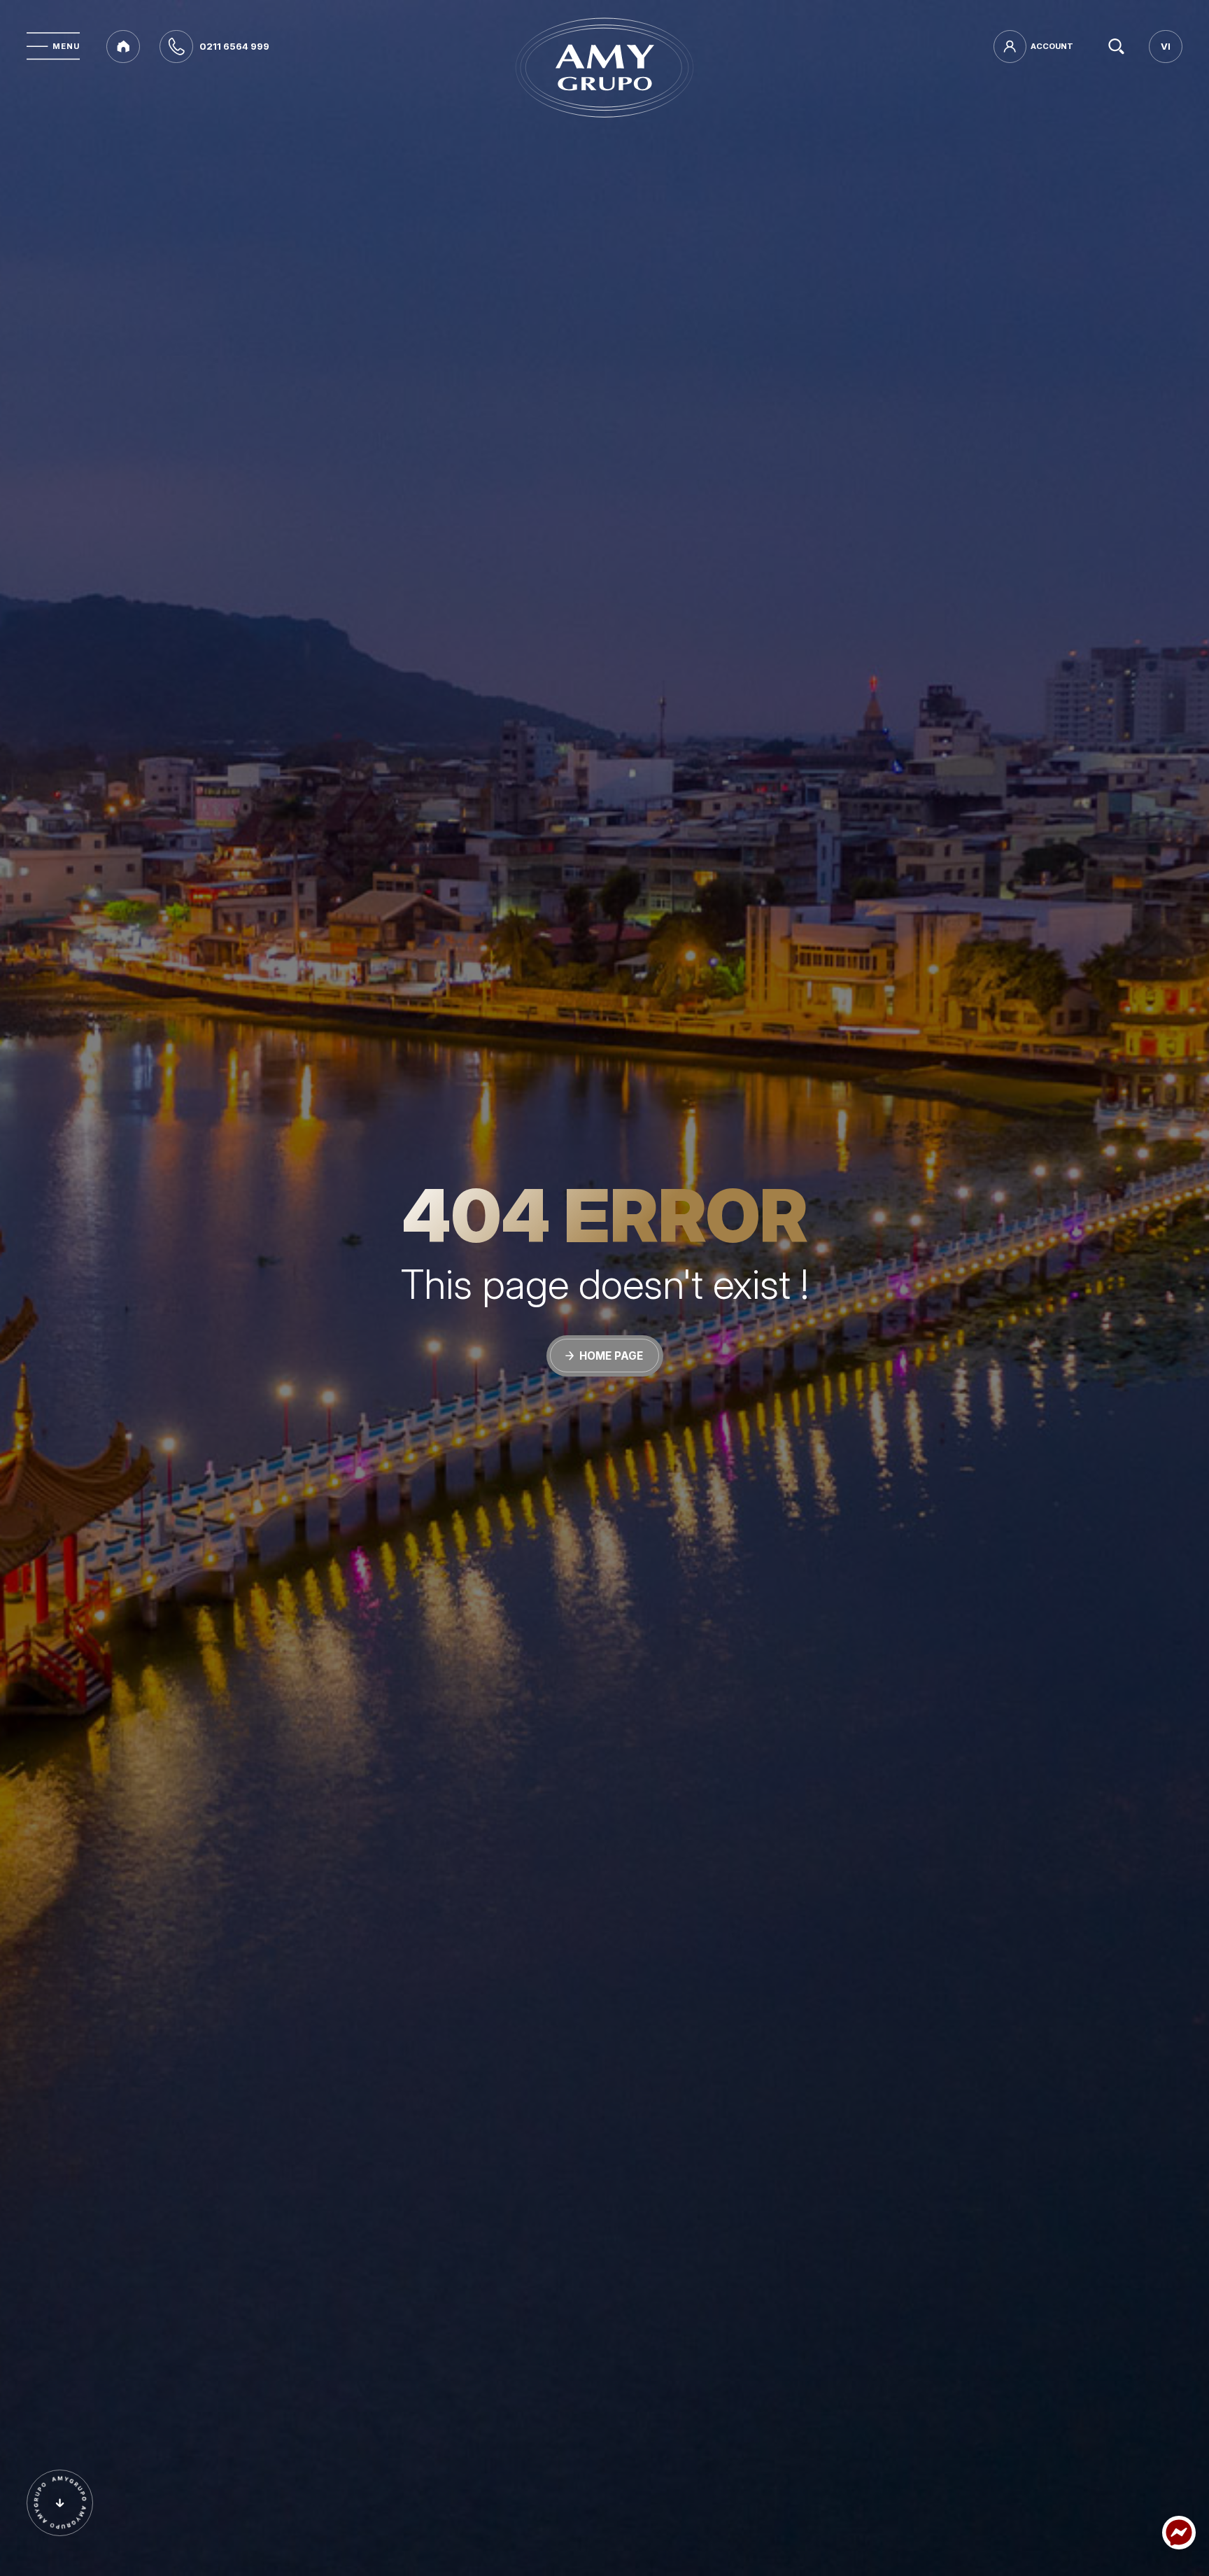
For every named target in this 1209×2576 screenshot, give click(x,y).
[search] (1116, 47)
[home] (123, 47)
